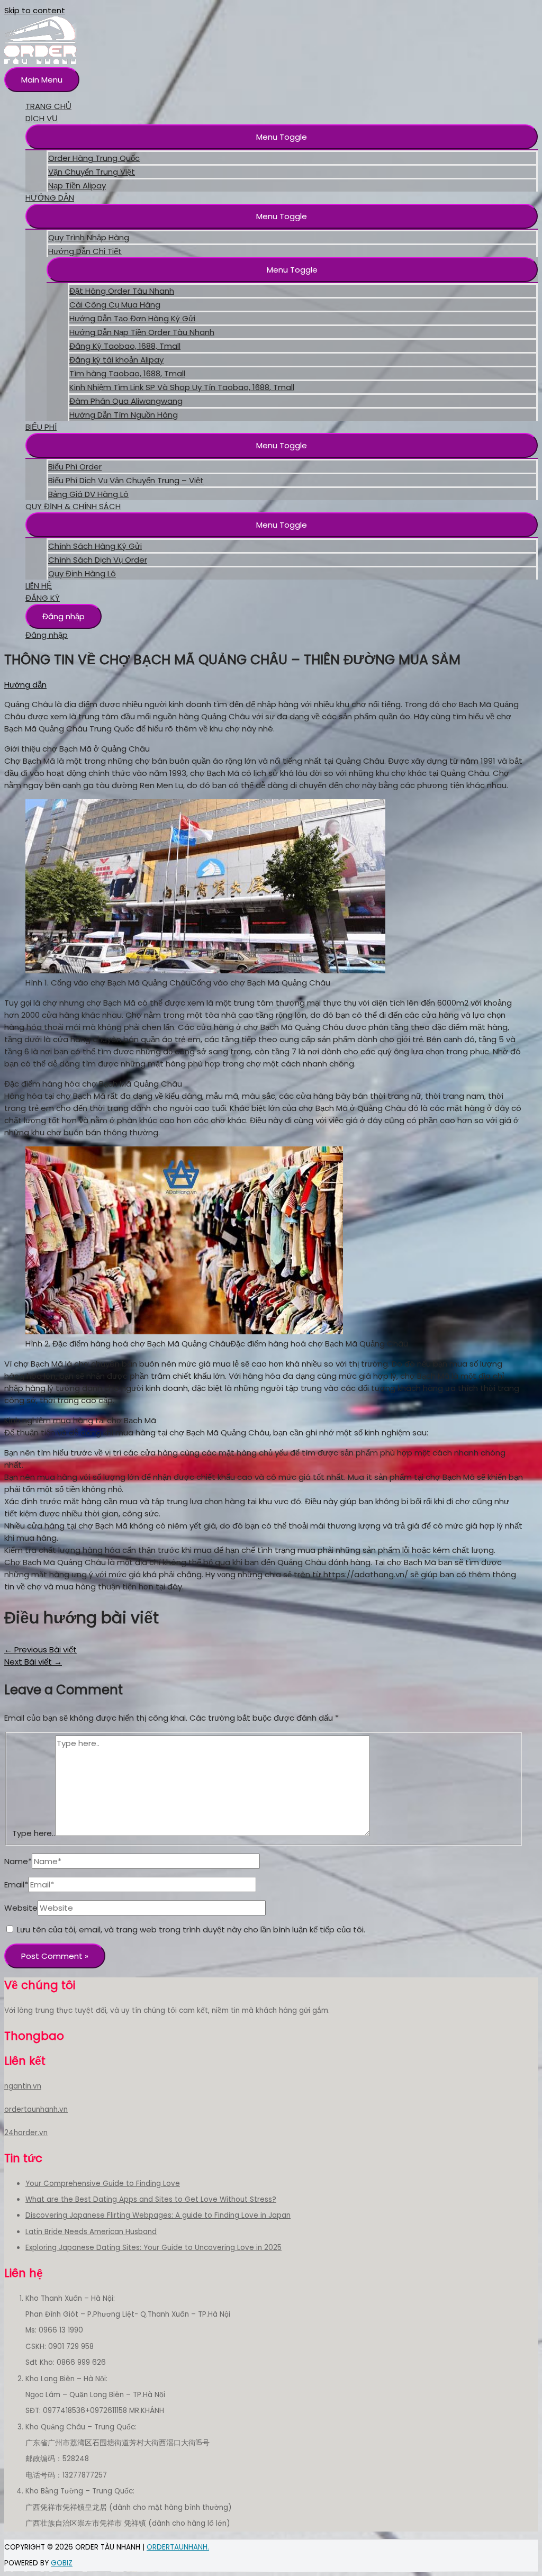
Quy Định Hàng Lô (82, 573)
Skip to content (35, 10)
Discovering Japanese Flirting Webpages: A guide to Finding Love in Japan (158, 2215)
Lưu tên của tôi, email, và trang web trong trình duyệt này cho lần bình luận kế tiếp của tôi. (191, 1929)
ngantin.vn (23, 2086)
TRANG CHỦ (48, 106)
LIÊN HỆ (39, 586)
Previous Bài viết (40, 1649)
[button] (282, 137)
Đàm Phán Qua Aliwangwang (126, 401)
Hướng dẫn (25, 685)
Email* (16, 1884)
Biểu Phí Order (75, 467)
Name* (18, 1861)
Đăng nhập (64, 616)
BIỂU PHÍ (41, 427)
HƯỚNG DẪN (50, 198)
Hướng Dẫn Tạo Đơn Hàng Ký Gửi (132, 318)
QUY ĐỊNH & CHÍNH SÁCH (73, 506)
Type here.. (34, 1833)
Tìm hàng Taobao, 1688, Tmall (127, 373)
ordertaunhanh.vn (36, 2109)
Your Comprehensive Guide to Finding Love (103, 2184)
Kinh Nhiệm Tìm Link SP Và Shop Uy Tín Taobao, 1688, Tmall (182, 387)
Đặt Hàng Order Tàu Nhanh (122, 291)
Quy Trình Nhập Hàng (89, 237)
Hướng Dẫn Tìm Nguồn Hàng (124, 415)
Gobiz (62, 2563)
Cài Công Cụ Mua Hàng (115, 305)
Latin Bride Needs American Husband (91, 2232)
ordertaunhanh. (178, 2547)
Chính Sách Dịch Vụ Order (98, 560)
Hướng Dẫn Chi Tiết (85, 251)
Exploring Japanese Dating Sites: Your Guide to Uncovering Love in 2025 (153, 2248)
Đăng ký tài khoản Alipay (116, 360)
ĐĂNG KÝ (43, 598)
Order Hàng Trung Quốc (94, 158)
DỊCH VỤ (42, 118)
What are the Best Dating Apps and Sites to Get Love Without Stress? (151, 2199)
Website (21, 1908)
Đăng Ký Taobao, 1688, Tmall (125, 346)
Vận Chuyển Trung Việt (92, 172)
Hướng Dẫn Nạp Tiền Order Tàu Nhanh (142, 332)
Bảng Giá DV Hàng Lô (88, 494)
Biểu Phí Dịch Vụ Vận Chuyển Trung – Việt (126, 480)
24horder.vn (26, 2133)
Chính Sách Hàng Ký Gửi (95, 546)
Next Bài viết (33, 1662)
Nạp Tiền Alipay (77, 186)
